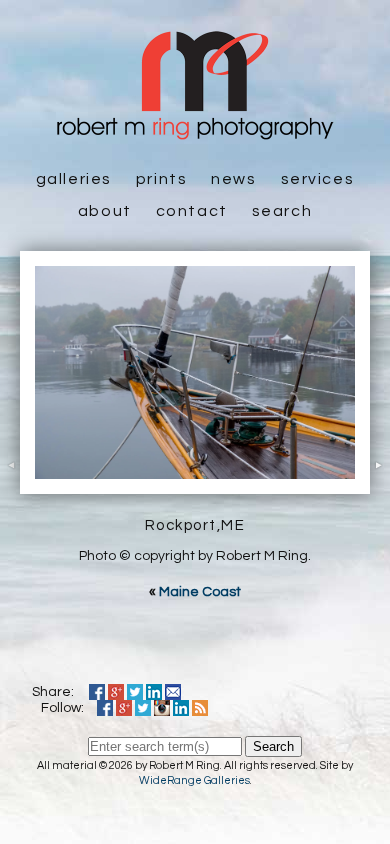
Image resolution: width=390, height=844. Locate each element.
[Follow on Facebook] (105, 708)
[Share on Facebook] (97, 692)
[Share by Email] (173, 692)
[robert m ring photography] (195, 130)
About (105, 211)
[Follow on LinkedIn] (181, 708)
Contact (192, 211)
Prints (162, 179)
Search (282, 211)
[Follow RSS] (200, 708)
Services (318, 179)
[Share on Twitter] (135, 692)
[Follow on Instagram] (162, 708)
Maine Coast (200, 592)
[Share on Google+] (116, 692)
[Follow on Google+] (124, 708)
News (233, 179)
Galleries (74, 179)
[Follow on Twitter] (143, 708)
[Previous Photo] (10, 483)
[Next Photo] (380, 483)
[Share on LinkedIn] (154, 692)
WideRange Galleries (194, 780)
